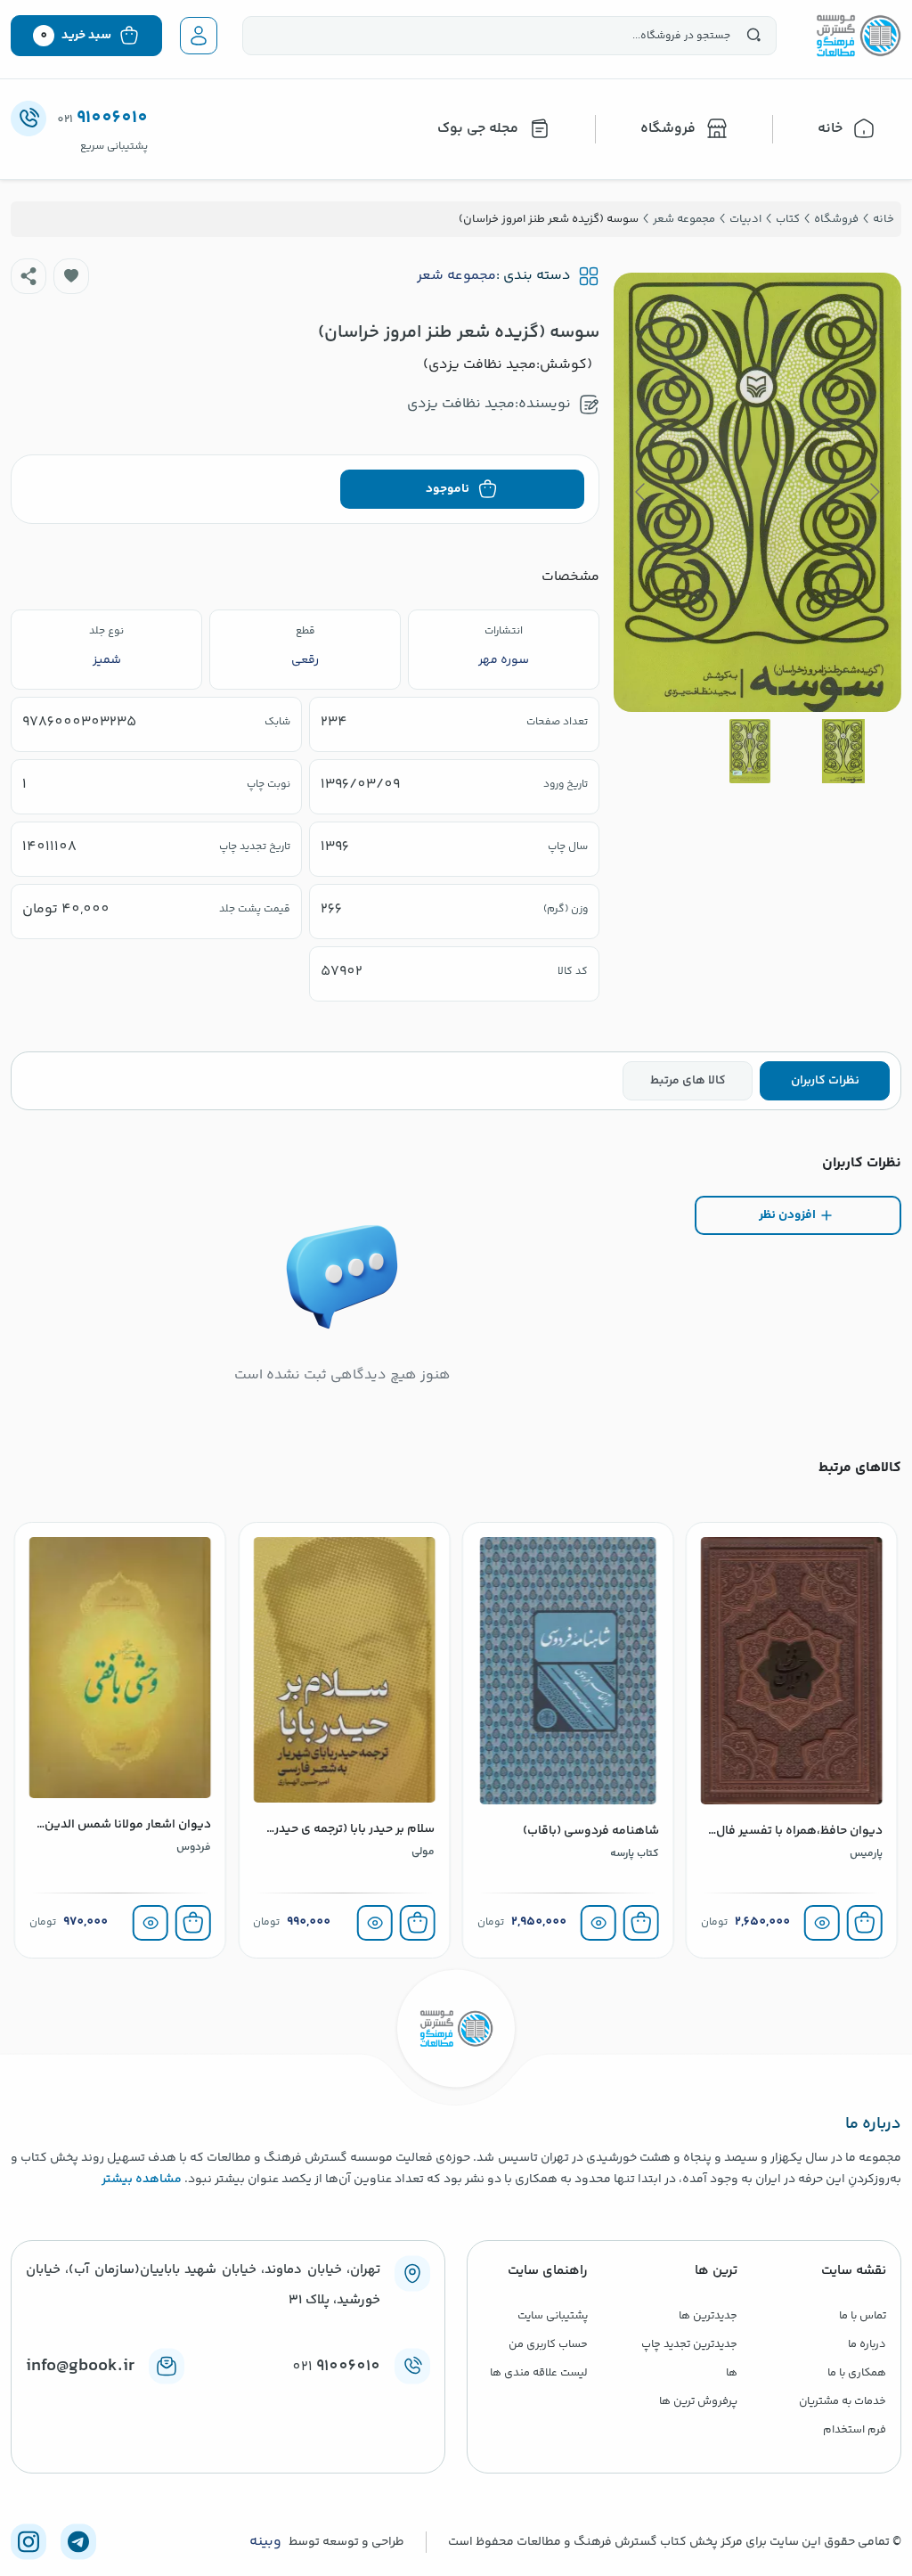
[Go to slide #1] (843, 751)
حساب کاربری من (548, 2344)
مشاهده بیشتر (142, 2179)
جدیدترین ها (708, 2316)
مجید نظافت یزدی (461, 404)
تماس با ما (863, 2316)
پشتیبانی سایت (553, 2316)
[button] (71, 276)
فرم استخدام (855, 2430)
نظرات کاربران (825, 1081)
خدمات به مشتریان (843, 2401)
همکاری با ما (857, 2373)
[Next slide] (641, 492)
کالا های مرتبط (688, 1081)
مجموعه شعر (456, 276)
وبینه (265, 2542)
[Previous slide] (874, 492)
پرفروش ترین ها (698, 2401)
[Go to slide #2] (750, 751)
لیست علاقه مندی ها (539, 2373)
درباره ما (867, 2344)
